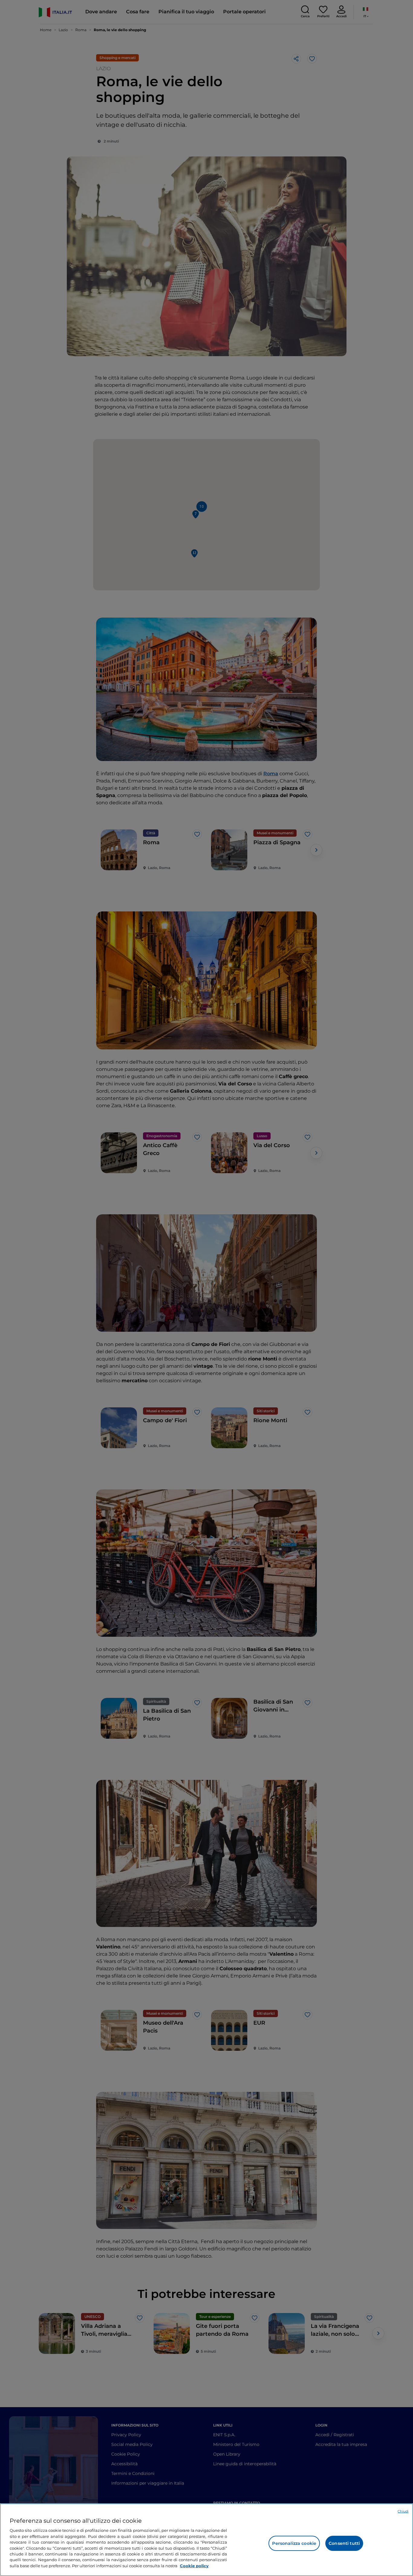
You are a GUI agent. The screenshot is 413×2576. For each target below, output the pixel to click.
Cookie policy (194, 2566)
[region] (207, 2540)
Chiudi (403, 2511)
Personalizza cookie (294, 2543)
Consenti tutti (344, 2543)
